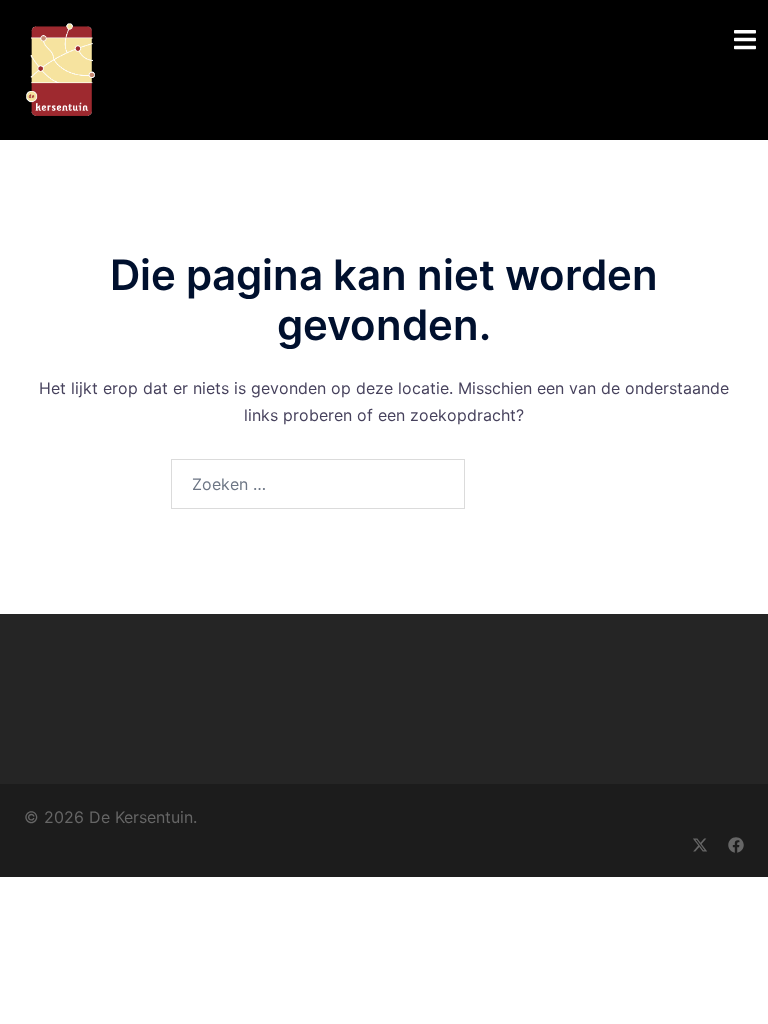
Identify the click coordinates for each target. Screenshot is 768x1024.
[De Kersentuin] (60, 68)
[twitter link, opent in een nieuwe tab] (700, 843)
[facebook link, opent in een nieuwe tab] (736, 843)
